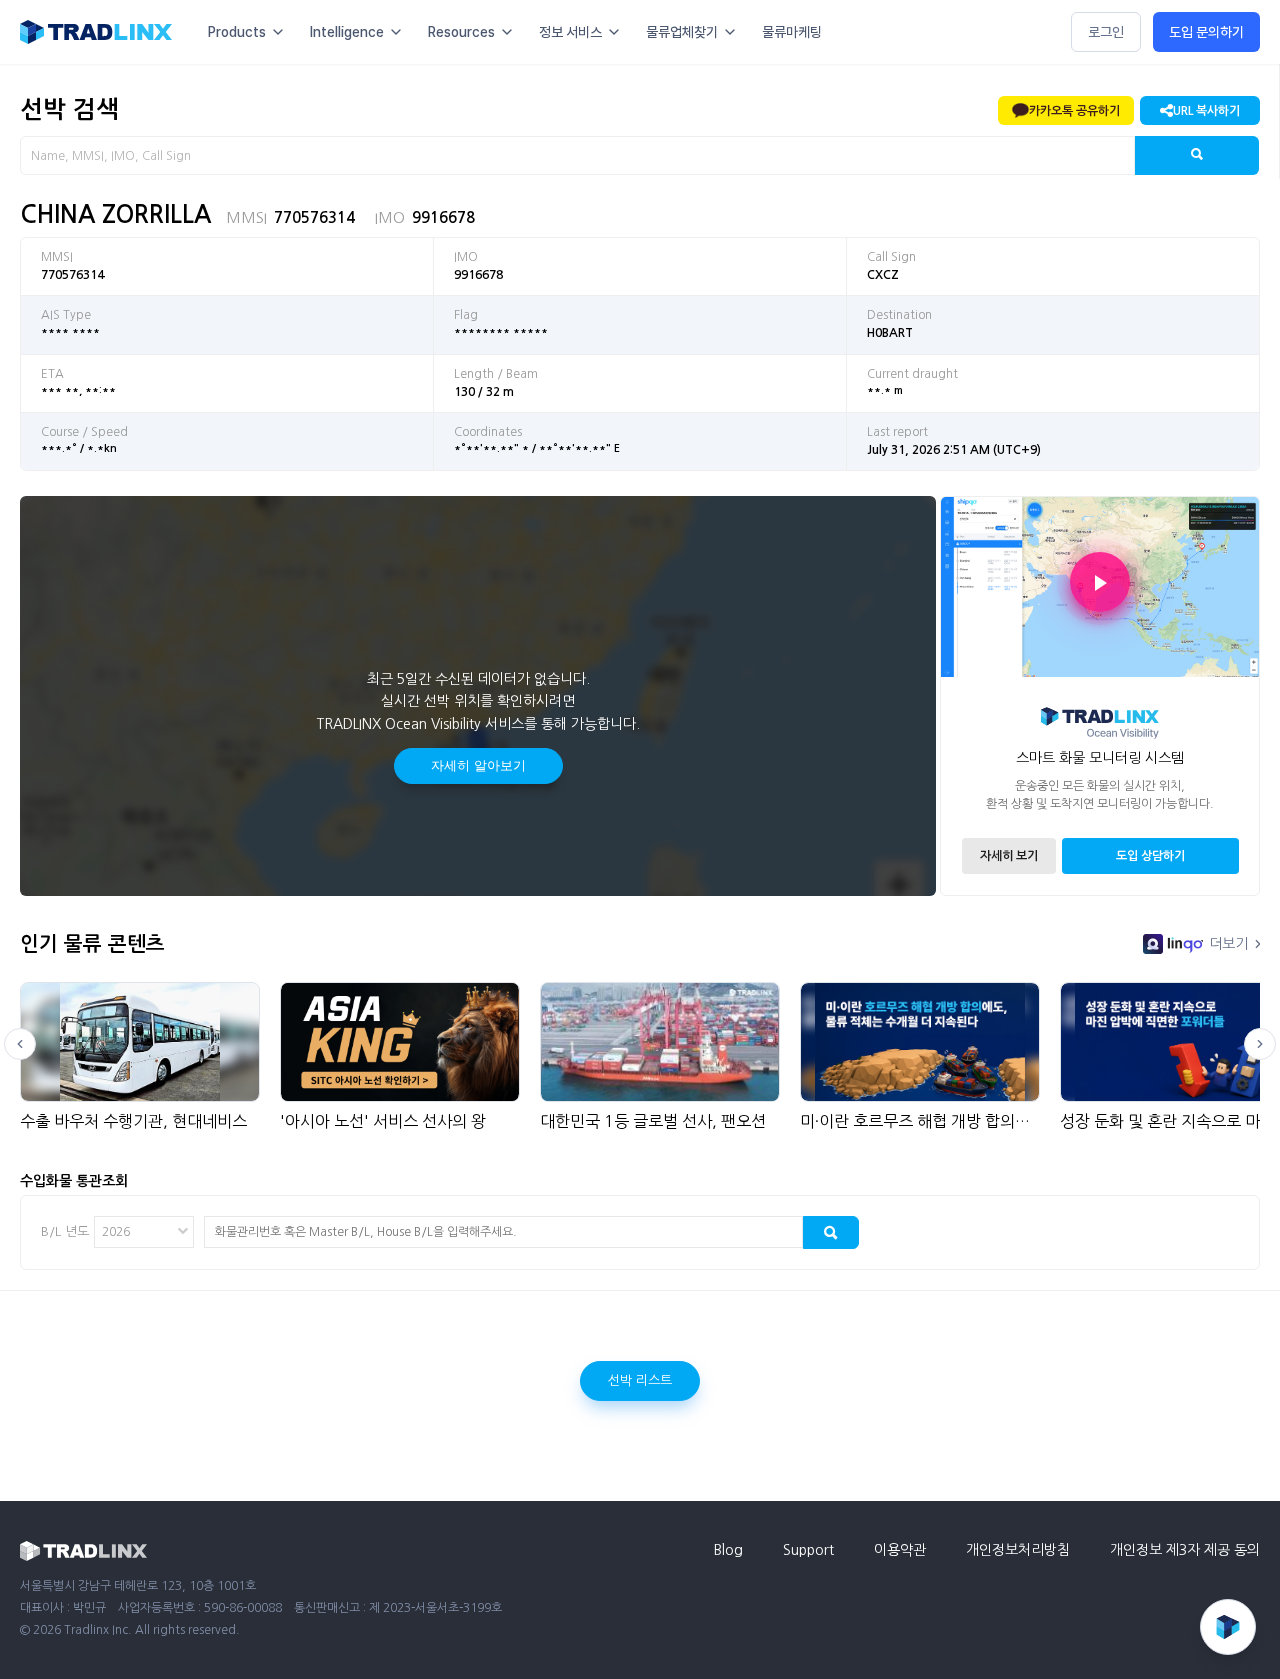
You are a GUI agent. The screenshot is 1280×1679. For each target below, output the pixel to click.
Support (808, 1550)
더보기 (1228, 944)
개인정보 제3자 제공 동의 (1185, 1550)
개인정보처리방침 (1018, 1550)
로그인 (1106, 32)
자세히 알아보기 (478, 765)
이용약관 (900, 1550)
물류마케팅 (792, 32)
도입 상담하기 (1150, 856)
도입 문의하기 (1206, 32)
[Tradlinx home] (96, 32)
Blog (728, 1550)
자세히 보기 (1009, 856)
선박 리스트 (640, 1380)
